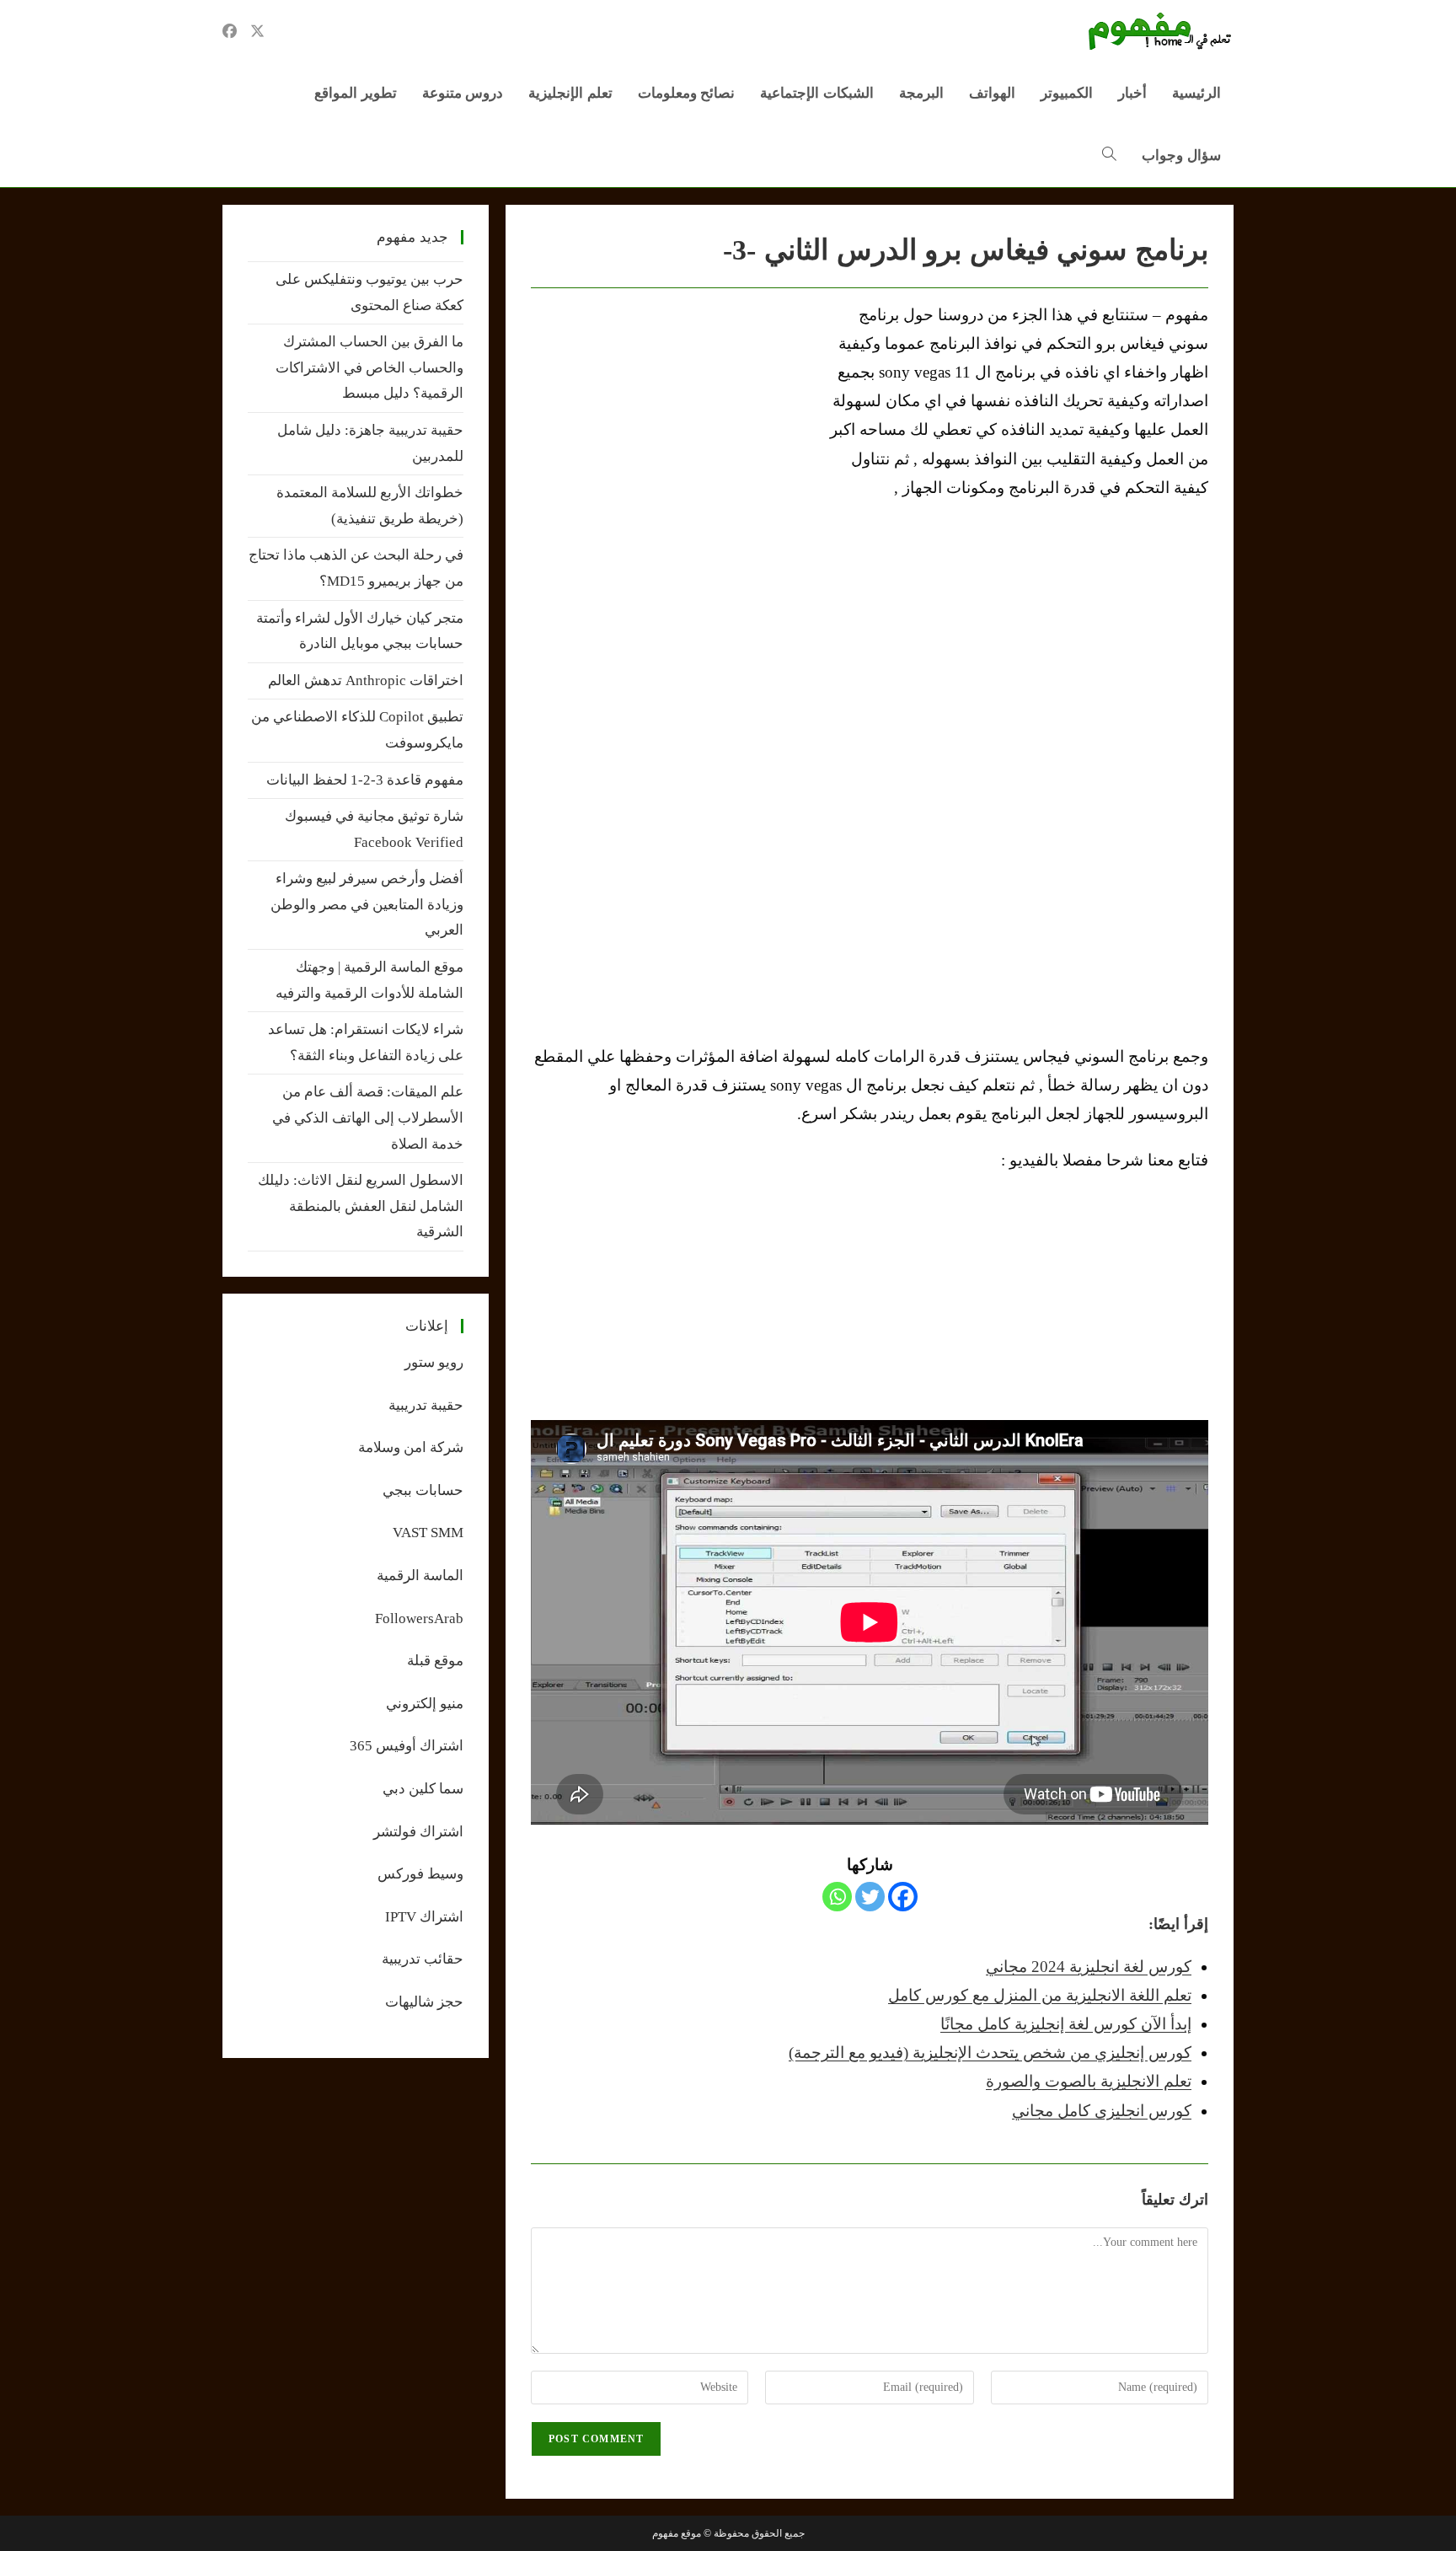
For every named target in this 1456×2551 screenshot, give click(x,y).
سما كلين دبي (423, 1789)
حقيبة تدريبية (426, 1405)
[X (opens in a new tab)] (257, 31)
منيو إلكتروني (425, 1704)
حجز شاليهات (424, 2002)
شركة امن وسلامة (411, 1447)
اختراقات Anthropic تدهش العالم (366, 681)
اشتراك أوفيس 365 (407, 1746)
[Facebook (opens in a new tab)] (230, 31)
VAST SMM (428, 1533)
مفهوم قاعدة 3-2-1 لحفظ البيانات (365, 780)
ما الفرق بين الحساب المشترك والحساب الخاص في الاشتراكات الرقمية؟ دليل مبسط (369, 367)
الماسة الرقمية (420, 1576)
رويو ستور (434, 1362)
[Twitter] (870, 1897)
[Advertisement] (672, 427)
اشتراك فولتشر (418, 1832)
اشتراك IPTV (424, 1917)
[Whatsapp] (837, 1897)
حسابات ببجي (423, 1490)
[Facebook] (903, 1897)
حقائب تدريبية (423, 1959)
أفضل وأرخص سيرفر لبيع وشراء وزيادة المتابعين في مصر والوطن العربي (367, 904)
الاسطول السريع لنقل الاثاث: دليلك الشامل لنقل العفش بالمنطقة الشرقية (361, 1206)
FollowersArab (419, 1618)
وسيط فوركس (420, 1874)
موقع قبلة (435, 1661)
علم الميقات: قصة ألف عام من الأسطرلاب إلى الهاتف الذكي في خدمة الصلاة (368, 1117)
